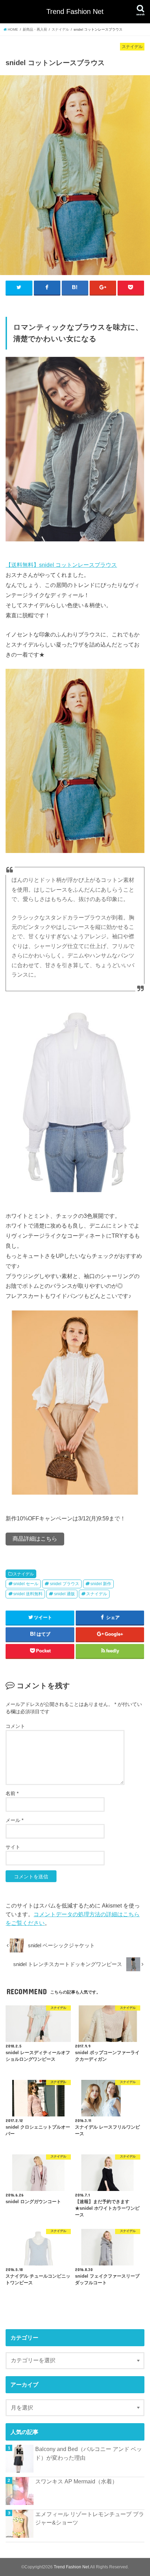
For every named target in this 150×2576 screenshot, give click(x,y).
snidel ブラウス (65, 1584)
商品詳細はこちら (35, 1539)
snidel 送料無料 (28, 1594)
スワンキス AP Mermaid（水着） (76, 2481)
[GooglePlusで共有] (103, 288)
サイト (13, 1847)
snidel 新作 (101, 1584)
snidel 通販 (65, 1594)
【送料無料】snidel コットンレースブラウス (61, 565)
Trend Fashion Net (75, 11)
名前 (12, 1793)
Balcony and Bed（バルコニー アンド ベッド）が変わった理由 (89, 2453)
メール (14, 1820)
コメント (15, 1726)
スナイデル (23, 1574)
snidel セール (26, 1584)
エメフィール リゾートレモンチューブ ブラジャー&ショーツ (90, 2518)
